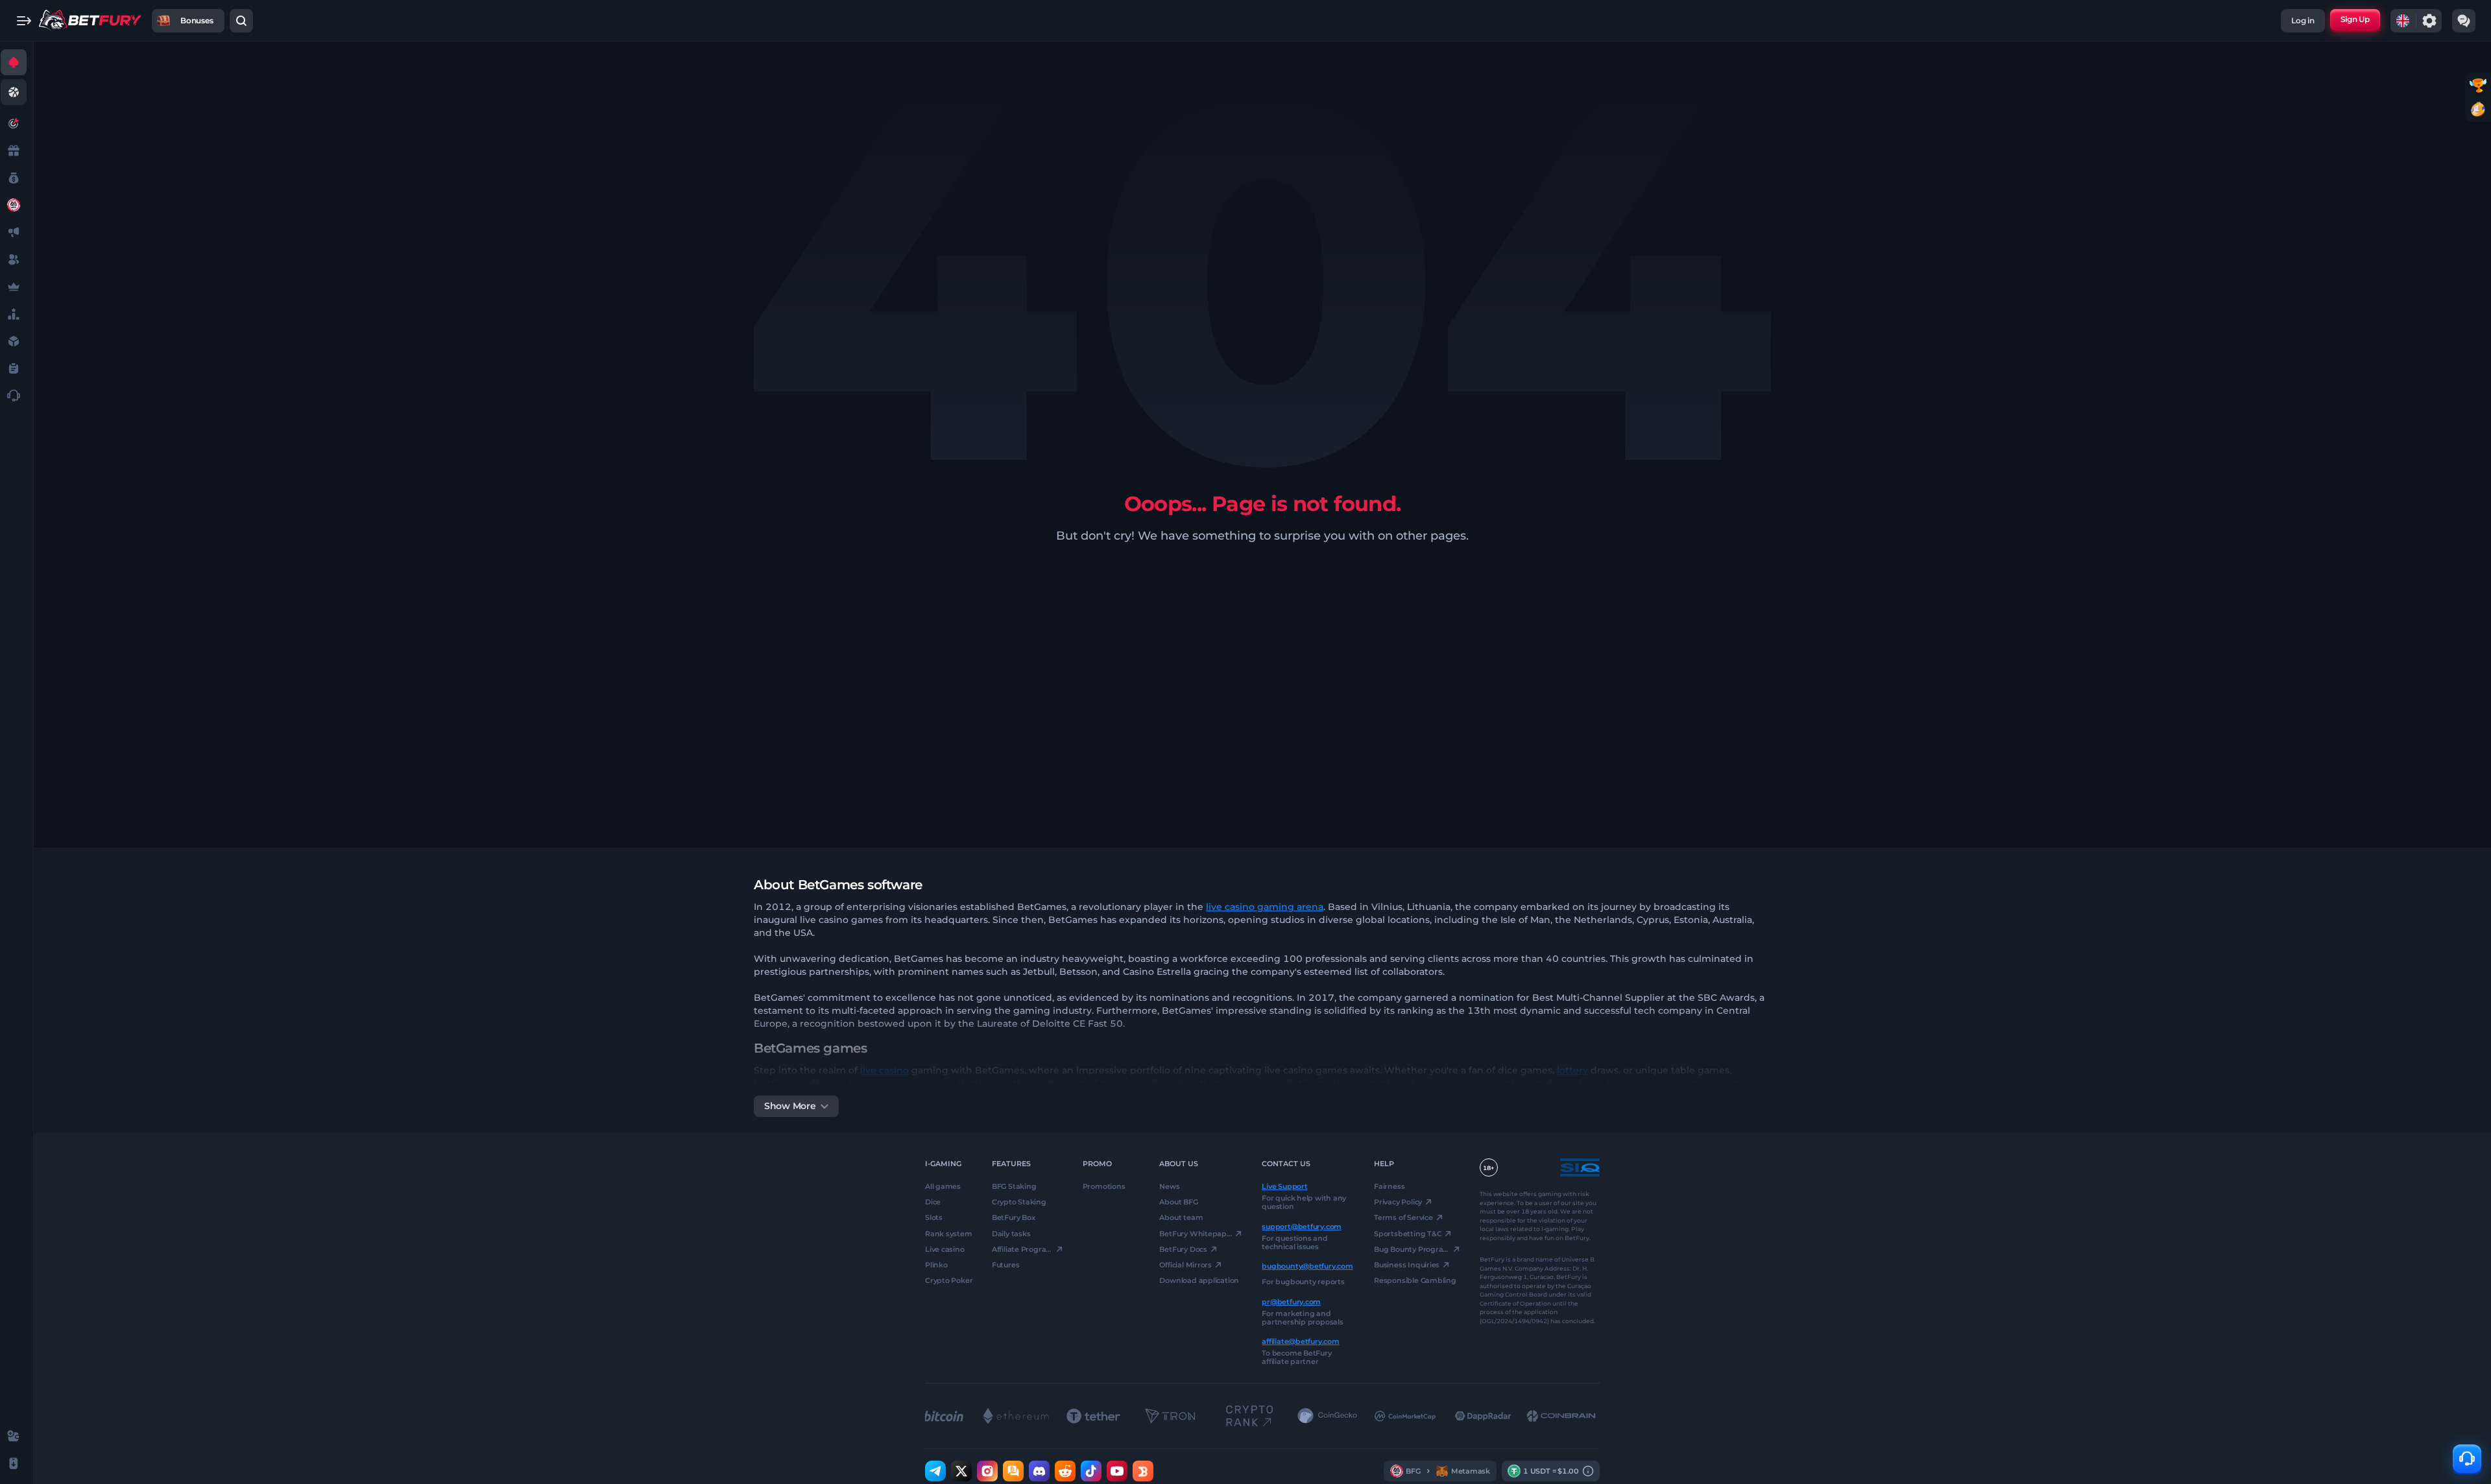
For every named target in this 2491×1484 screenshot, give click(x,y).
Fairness (1389, 1186)
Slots (934, 1217)
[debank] (1143, 1471)
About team (1181, 1217)
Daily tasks (1011, 1233)
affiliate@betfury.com (1300, 1341)
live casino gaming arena (1265, 907)
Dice (933, 1202)
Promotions (1104, 1186)
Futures (1005, 1265)
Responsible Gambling (1415, 1280)
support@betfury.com (1302, 1226)
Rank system (949, 1233)
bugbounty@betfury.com (1307, 1266)
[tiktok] (1091, 1471)
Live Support (1284, 1186)
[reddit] (1065, 1471)
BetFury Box (1014, 1217)
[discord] (1039, 1471)
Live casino (945, 1249)
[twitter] (961, 1471)
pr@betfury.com (1291, 1301)
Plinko (936, 1265)
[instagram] (987, 1471)
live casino (884, 1070)
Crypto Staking (1019, 1202)
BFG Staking (1014, 1186)
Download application (1199, 1280)
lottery (1572, 1070)
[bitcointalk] (1013, 1471)
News (1169, 1186)
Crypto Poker (949, 1280)
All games (943, 1186)
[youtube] (1117, 1471)
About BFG (1178, 1202)
